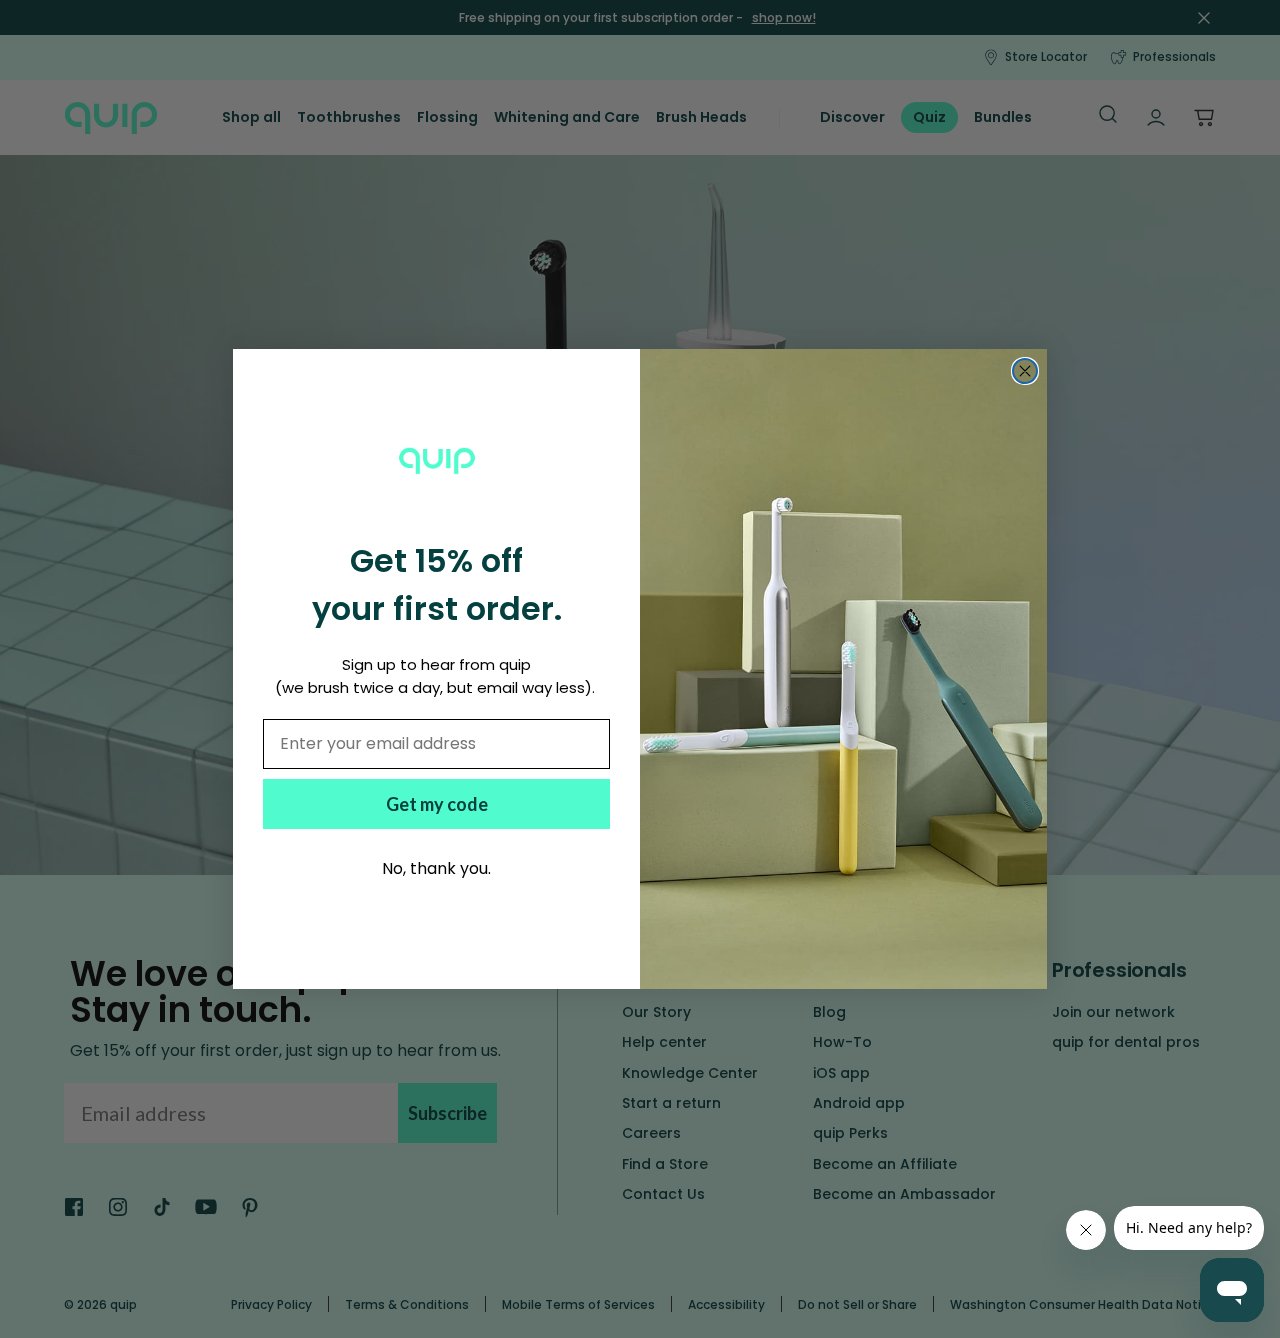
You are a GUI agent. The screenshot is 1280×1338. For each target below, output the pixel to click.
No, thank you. (436, 868)
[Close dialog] (1025, 371)
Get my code (437, 804)
